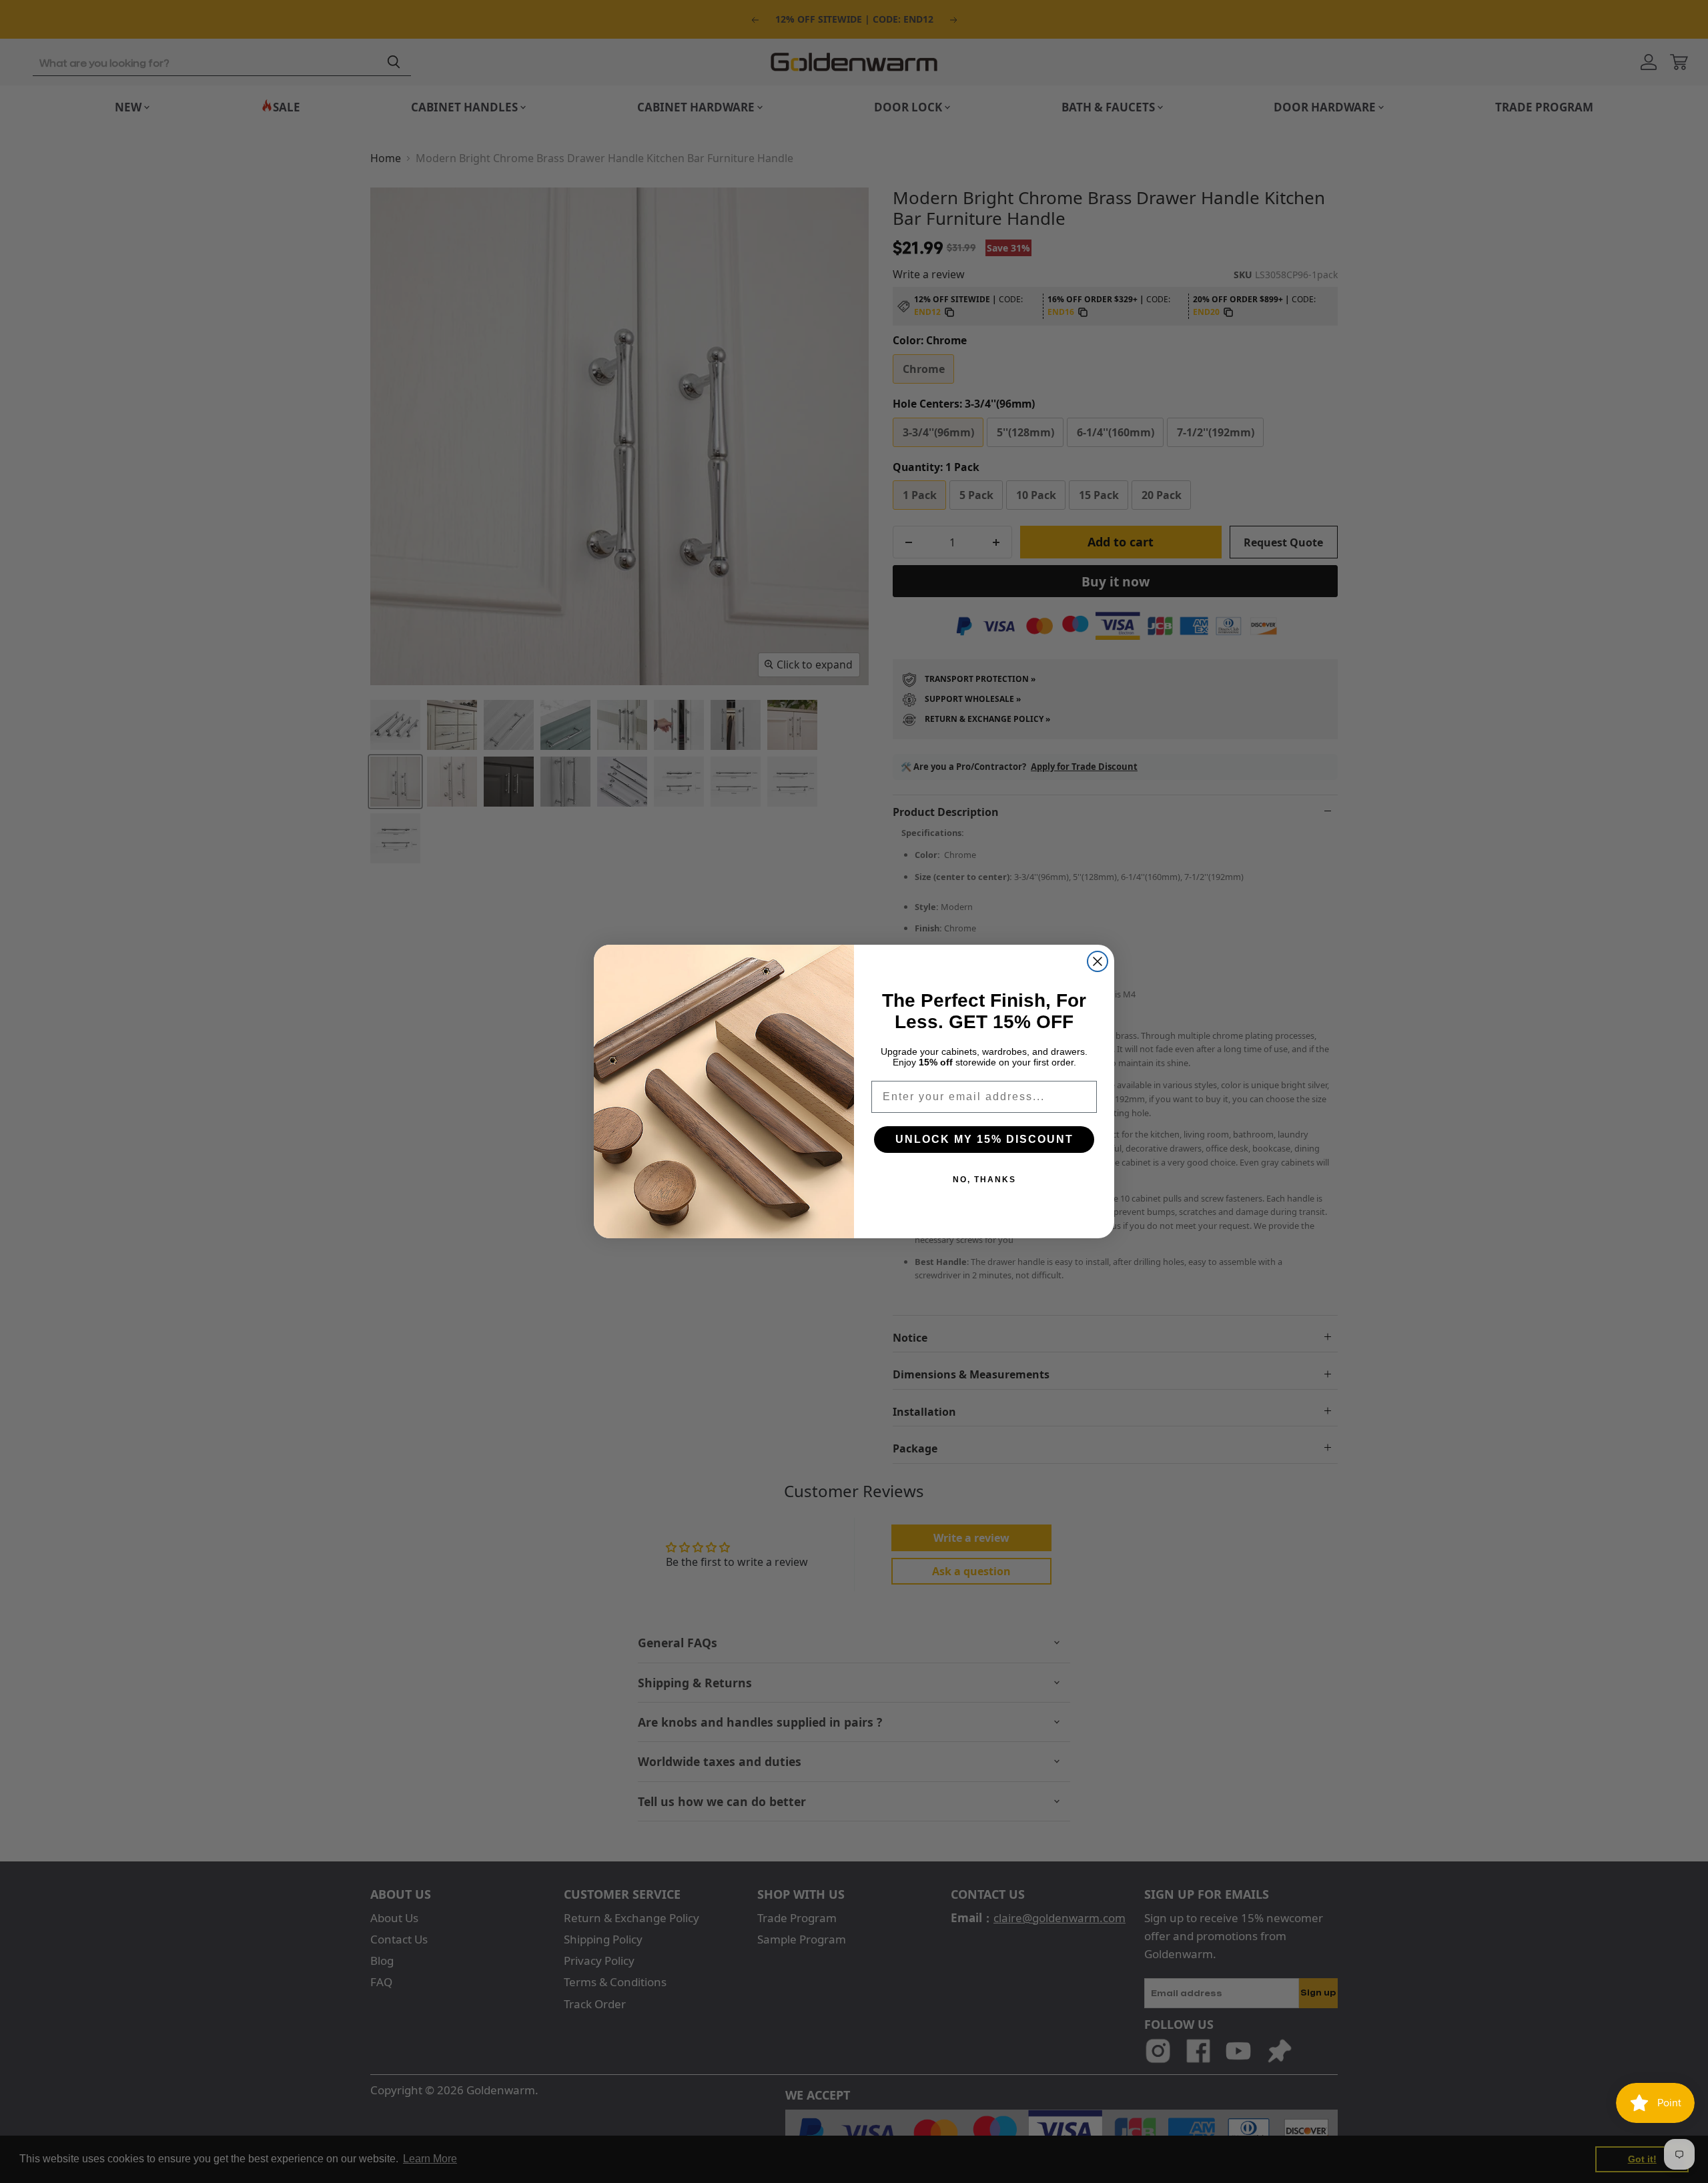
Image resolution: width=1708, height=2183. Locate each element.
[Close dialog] (1098, 961)
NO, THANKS (984, 1180)
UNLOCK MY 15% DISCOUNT (984, 1139)
